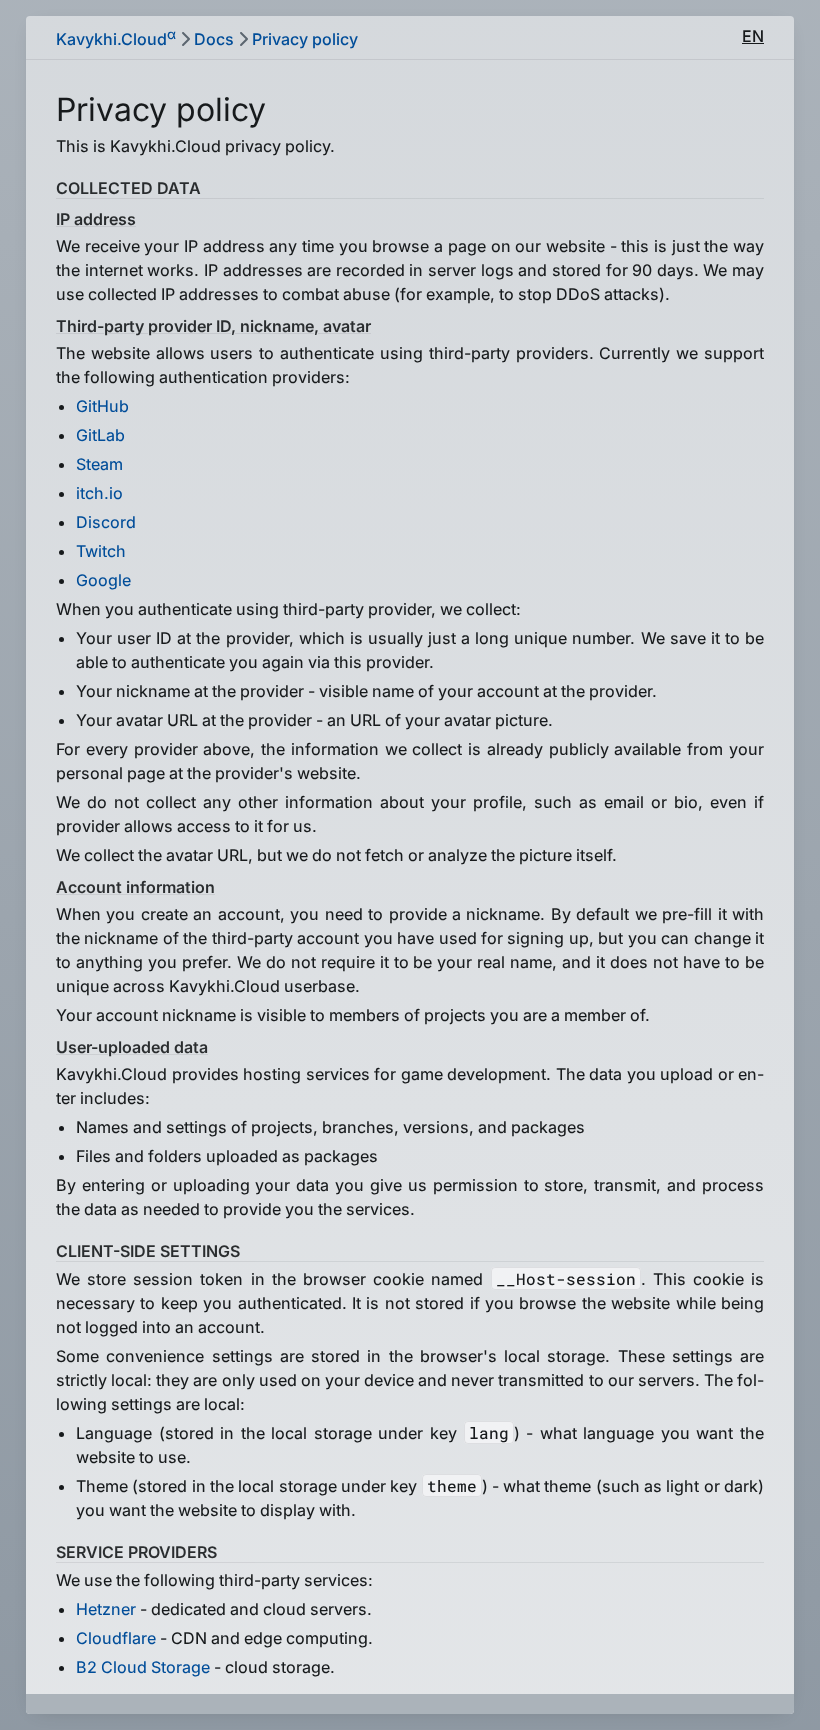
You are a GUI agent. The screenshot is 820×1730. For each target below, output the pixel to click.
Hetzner (106, 1609)
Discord (106, 522)
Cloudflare (116, 1638)
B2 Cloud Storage (143, 1667)
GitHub (102, 406)
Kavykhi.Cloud (116, 37)
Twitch (101, 551)
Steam (99, 464)
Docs (214, 39)
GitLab (100, 435)
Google (103, 580)
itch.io (99, 493)
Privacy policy (305, 39)
